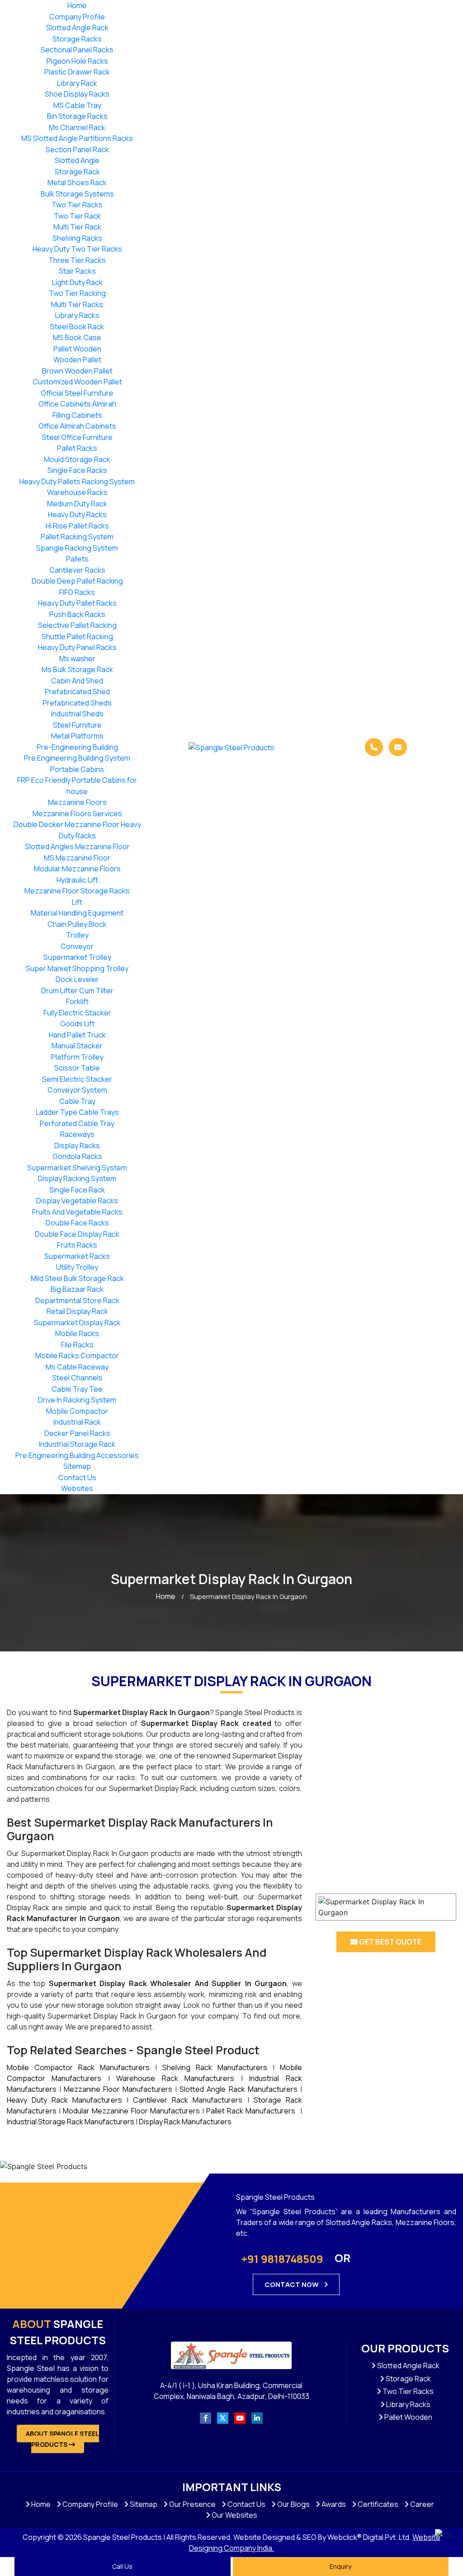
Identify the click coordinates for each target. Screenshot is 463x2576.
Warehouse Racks (77, 492)
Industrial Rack (77, 1422)
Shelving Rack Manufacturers (215, 2067)
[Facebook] (206, 2418)
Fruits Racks (77, 1245)
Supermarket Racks (77, 1256)
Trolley (77, 935)
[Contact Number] (374, 747)
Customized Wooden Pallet (77, 382)
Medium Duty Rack (77, 504)
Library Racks (77, 315)
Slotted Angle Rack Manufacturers (238, 2089)
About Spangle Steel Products (62, 2439)
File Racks (77, 1345)
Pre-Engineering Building (77, 747)
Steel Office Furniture (77, 437)
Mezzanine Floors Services (77, 813)
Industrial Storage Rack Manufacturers (71, 2122)
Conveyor (77, 946)
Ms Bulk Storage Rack (77, 669)
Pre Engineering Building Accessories (77, 1455)
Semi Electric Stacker (77, 1079)
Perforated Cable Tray (77, 1123)
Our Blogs (293, 2504)
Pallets (77, 559)
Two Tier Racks (77, 205)
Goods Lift (77, 1024)
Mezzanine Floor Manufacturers (118, 2089)
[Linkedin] (257, 2418)
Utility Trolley (77, 1267)
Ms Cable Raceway (77, 1367)
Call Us (122, 2566)
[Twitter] (223, 2418)
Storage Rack (77, 172)
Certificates (377, 2504)
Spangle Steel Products (58, 2332)
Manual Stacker (77, 1046)
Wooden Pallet (77, 360)
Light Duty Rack (77, 282)
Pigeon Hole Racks (77, 61)
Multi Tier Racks (77, 304)
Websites (77, 1488)
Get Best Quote (390, 1942)
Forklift (77, 1001)
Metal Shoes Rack (77, 182)
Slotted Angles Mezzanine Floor (77, 846)
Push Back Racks (77, 614)
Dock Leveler (77, 979)
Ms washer (77, 659)
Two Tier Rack (77, 216)
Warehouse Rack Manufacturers (175, 2078)
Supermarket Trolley (77, 957)
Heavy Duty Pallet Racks (77, 603)
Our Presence (192, 2504)
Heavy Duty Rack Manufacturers (64, 2100)
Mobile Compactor (77, 1411)
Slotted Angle (77, 160)
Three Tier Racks (77, 260)
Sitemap (77, 1466)
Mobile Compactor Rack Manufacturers (78, 2067)
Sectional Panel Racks (77, 50)
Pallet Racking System (77, 537)
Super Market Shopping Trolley (77, 968)
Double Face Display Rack (77, 1234)
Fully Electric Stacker (77, 1013)
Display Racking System (77, 1178)
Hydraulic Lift (77, 880)
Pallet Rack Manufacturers (251, 2111)
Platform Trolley (77, 1057)
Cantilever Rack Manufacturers (188, 2100)
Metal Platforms (77, 736)
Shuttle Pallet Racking (77, 636)
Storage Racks (77, 39)
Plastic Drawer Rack (77, 72)
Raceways (77, 1134)
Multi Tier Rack (77, 227)
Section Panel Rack (77, 150)
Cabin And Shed (77, 681)
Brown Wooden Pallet (77, 371)
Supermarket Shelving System (77, 1168)
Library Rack (77, 83)
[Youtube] (240, 2418)
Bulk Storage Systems (77, 194)
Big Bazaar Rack (77, 1289)
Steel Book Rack (77, 327)
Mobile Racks (77, 1333)
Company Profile (77, 17)
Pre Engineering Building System (77, 758)
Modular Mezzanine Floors (77, 869)
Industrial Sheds (77, 714)
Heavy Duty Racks (77, 514)
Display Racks (77, 1145)
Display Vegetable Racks (77, 1201)
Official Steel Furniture (77, 393)
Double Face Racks (77, 1223)
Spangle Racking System (77, 548)
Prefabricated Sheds (77, 703)
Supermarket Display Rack (77, 1323)
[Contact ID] (398, 747)
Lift (77, 902)
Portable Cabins (77, 769)
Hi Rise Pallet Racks (77, 526)
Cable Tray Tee (77, 1389)
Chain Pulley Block (77, 924)
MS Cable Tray (77, 105)
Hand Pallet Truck (77, 1035)
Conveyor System (77, 1090)
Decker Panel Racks (77, 1433)
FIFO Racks (77, 592)
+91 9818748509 (282, 2259)
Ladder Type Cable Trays (77, 1112)
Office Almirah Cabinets (77, 426)
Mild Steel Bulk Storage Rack (77, 1278)
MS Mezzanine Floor (77, 858)
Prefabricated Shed (77, 692)
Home (77, 5)
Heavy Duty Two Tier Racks (77, 249)
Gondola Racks (77, 1156)
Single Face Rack (77, 1190)
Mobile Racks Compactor (77, 1356)
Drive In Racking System (77, 1400)
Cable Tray (77, 1101)
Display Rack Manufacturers (185, 2122)
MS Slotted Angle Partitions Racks (77, 138)
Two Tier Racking (77, 293)
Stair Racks (77, 271)
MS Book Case (77, 337)
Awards (333, 2504)
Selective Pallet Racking (77, 625)
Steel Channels (77, 1378)
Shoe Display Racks (77, 94)
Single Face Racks (77, 470)
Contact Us (77, 1477)
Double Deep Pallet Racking (77, 581)
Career (421, 2504)
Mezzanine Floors (77, 802)
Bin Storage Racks (77, 116)
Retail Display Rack (77, 1311)
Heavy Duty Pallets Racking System (77, 482)
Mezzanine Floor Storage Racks (77, 891)
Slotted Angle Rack (77, 28)
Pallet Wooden (77, 349)
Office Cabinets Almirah (77, 404)
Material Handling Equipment (77, 913)
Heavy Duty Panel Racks (77, 647)
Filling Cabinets (77, 415)
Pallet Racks (77, 448)
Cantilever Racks (77, 570)
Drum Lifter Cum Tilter (77, 991)
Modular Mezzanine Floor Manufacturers (131, 2111)
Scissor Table (77, 1068)
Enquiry (340, 2566)
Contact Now (292, 2284)
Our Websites (234, 2515)
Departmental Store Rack (77, 1300)
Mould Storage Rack (77, 459)
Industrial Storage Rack (77, 1444)
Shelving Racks (77, 238)
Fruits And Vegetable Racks (77, 1212)
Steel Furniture (77, 725)
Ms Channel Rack (77, 127)
